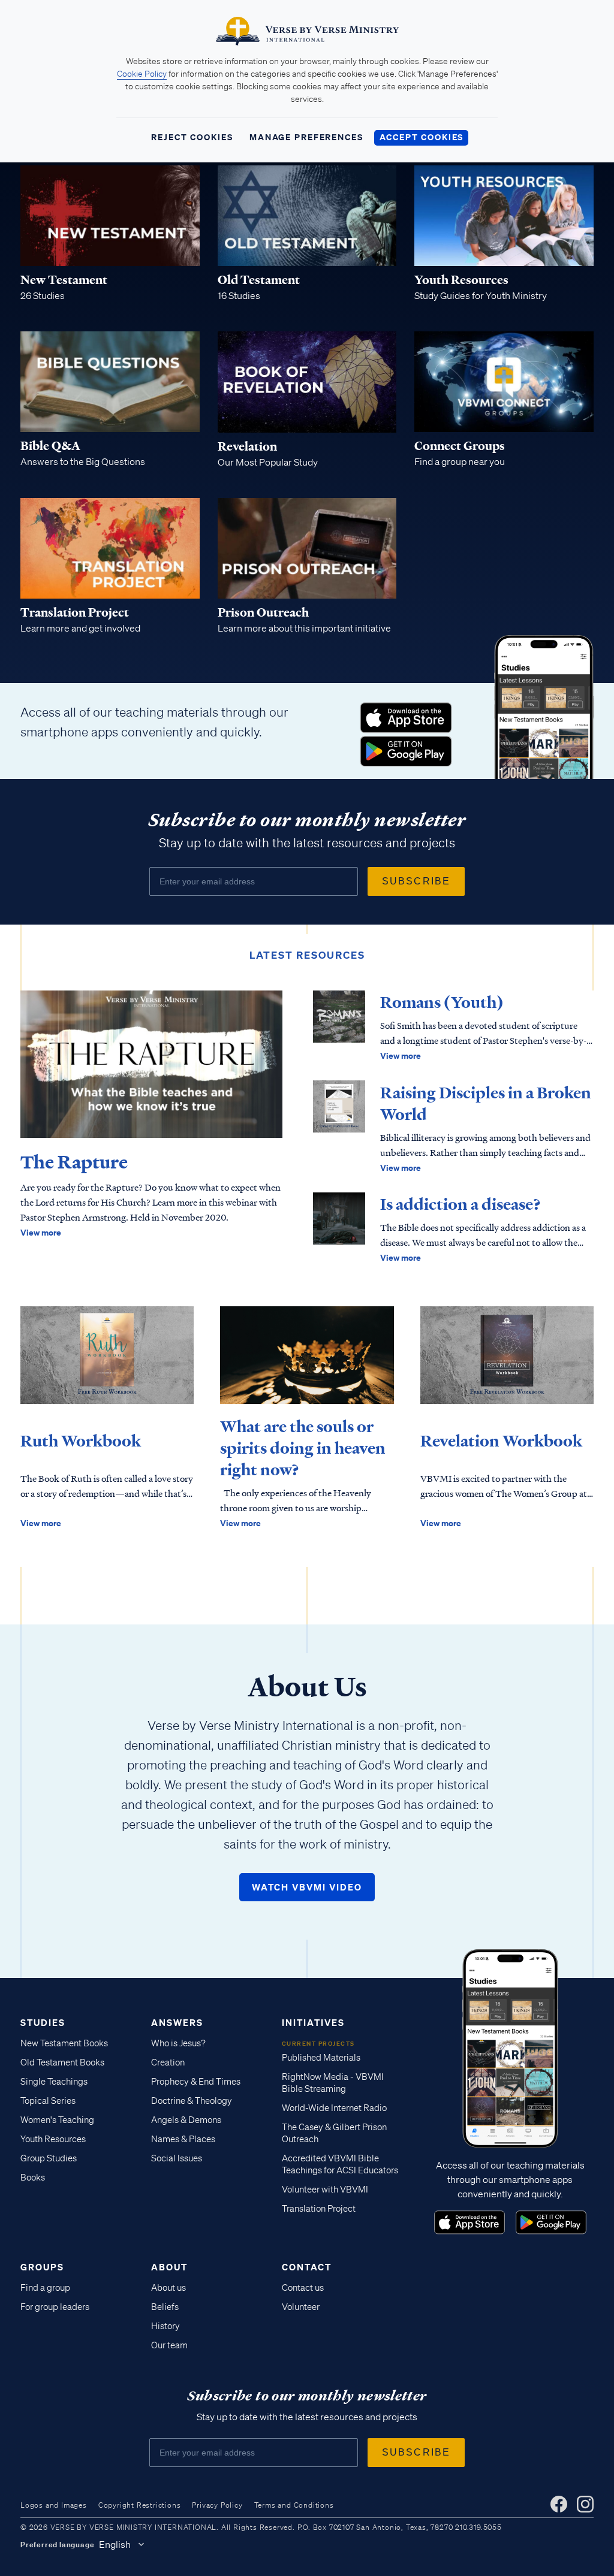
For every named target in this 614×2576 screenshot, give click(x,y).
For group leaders (55, 2307)
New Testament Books (64, 2043)
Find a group (45, 2288)
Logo (406, 718)
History (165, 2326)
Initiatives (313, 2022)
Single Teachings (54, 2082)
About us (168, 2288)
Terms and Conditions (294, 2505)
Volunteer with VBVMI (325, 2190)
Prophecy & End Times (196, 2082)
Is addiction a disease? (460, 1204)
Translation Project (319, 2209)
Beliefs (165, 2307)
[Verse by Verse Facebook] (559, 2504)
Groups (42, 2267)
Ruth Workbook (81, 1441)
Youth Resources (53, 2139)
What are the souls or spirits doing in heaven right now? (303, 1448)
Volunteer (301, 2307)
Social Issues (177, 2158)
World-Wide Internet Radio (334, 2108)
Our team (169, 2345)
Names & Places (183, 2139)
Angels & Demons (186, 2120)
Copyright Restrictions (140, 2505)
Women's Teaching (57, 2120)
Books (33, 2178)
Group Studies (49, 2158)
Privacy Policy (217, 2505)
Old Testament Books (62, 2062)
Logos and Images (54, 2505)
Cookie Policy (142, 74)
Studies (43, 2022)
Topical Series (48, 2101)
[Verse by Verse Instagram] (585, 2504)
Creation (168, 2062)
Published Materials (321, 2058)
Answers (177, 2022)
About (169, 2267)
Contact (307, 2267)
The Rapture (74, 1162)
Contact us (303, 2288)
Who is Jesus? (178, 2043)
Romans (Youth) (442, 1002)
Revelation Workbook (501, 1441)
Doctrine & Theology (192, 2101)
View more (41, 1232)
